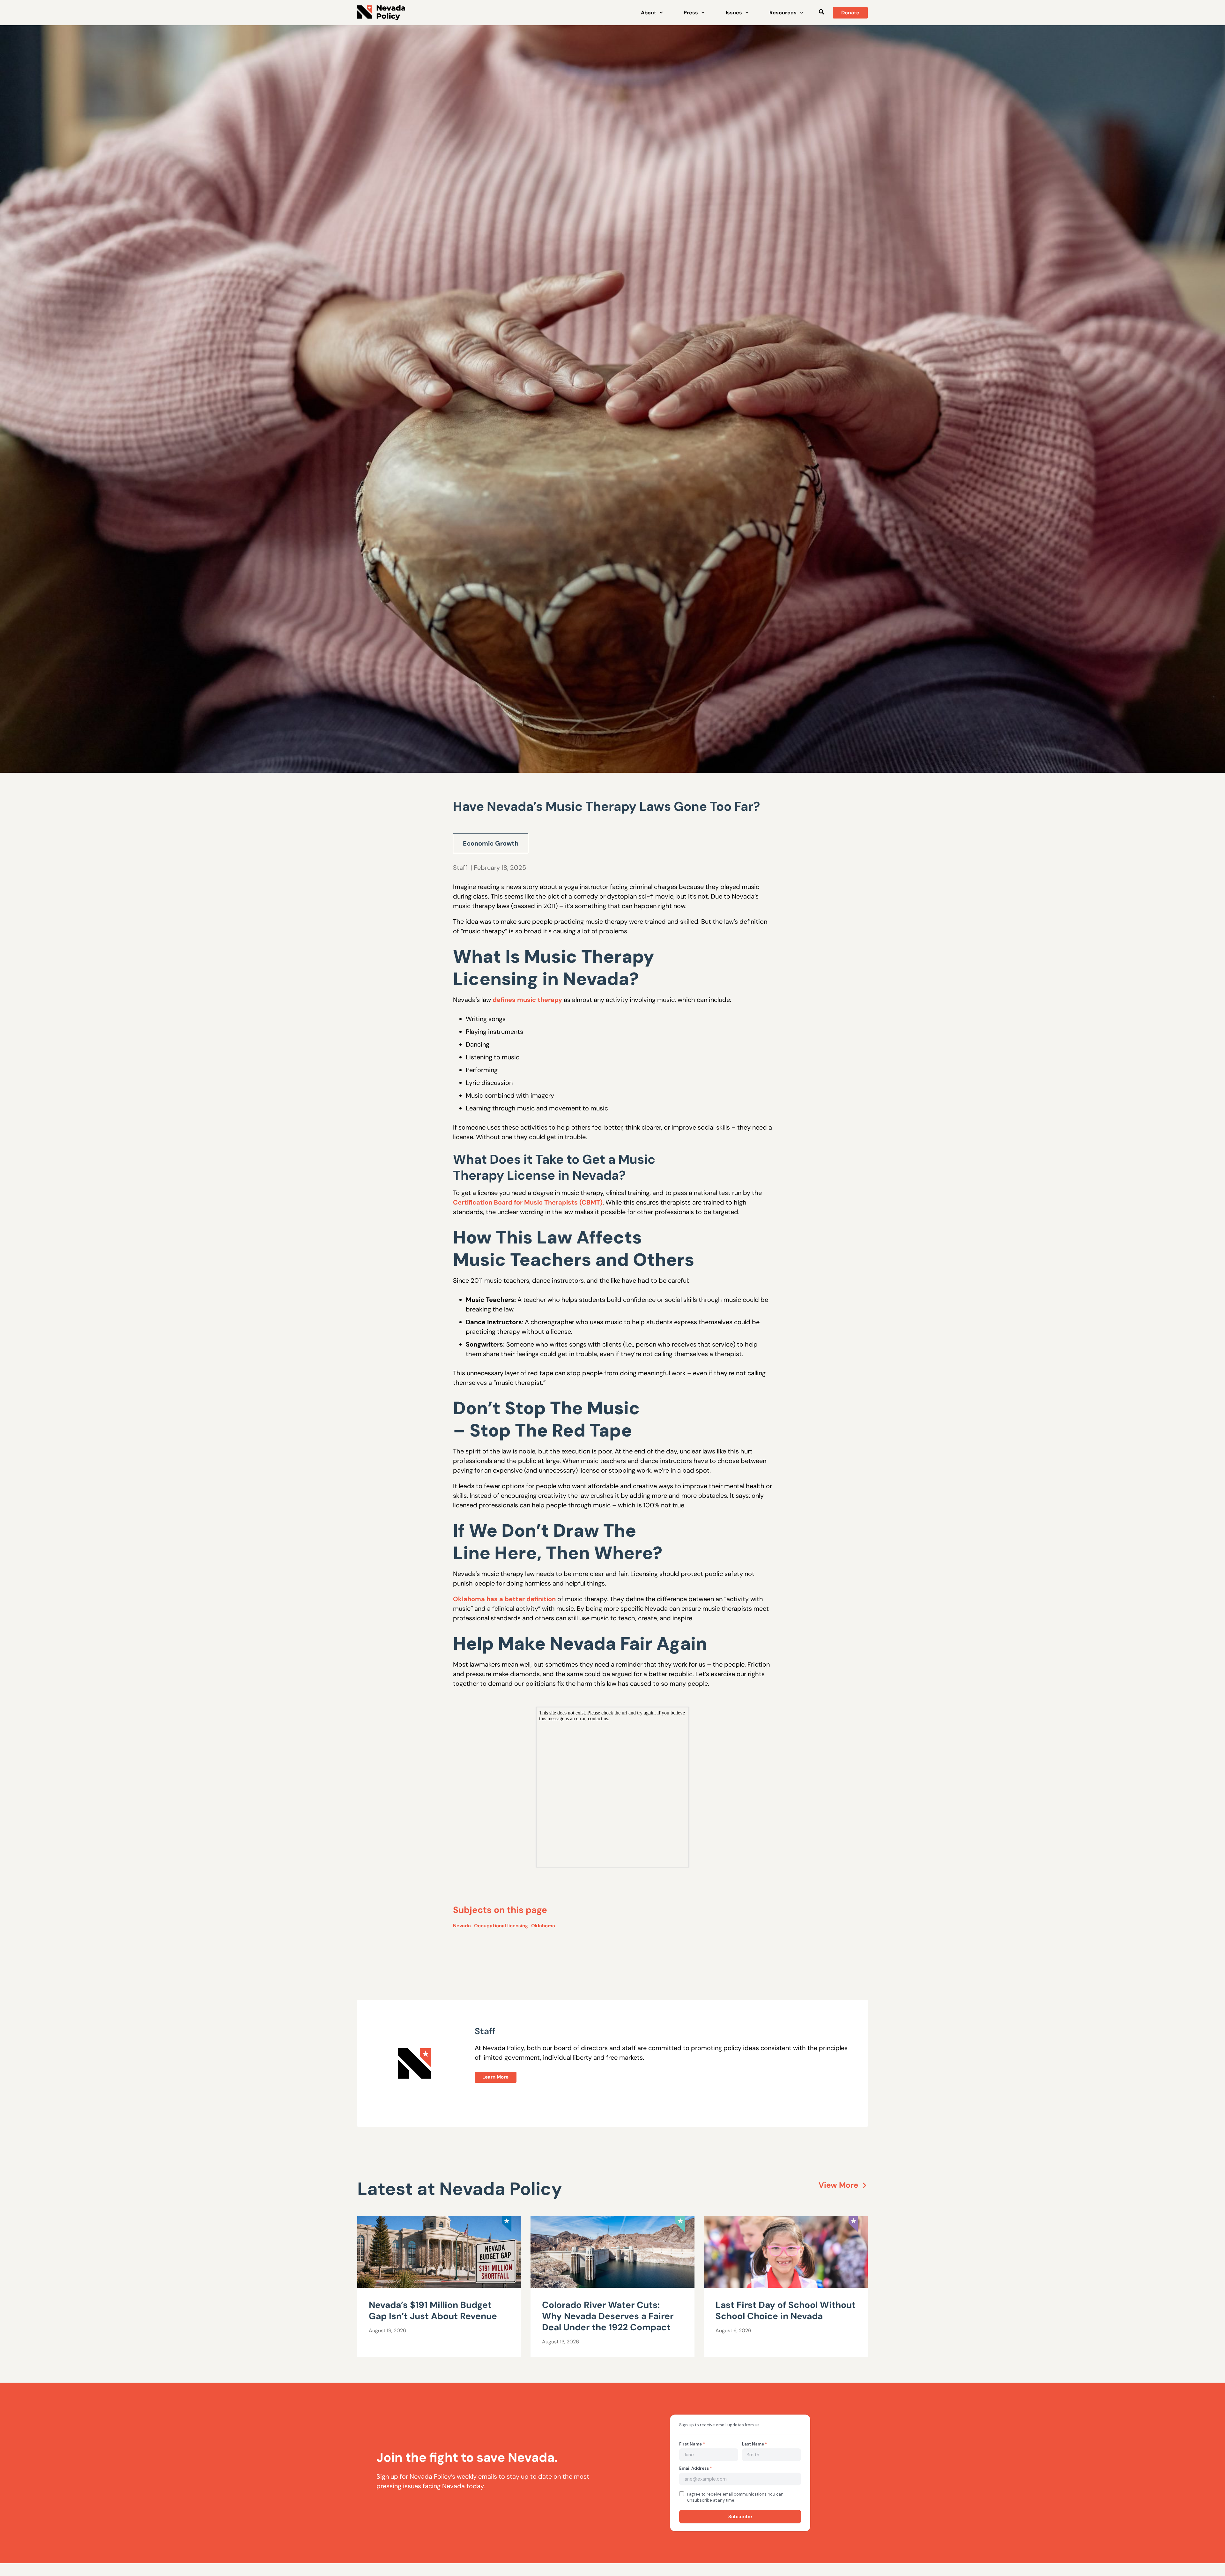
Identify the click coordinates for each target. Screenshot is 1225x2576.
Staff (460, 868)
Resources (783, 13)
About (649, 13)
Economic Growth (491, 843)
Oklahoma (543, 1926)
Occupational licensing (501, 1926)
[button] (821, 12)
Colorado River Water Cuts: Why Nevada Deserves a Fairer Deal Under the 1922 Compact (608, 2316)
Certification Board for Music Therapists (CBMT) (528, 1202)
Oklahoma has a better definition (504, 1599)
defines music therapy (527, 1000)
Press (691, 13)
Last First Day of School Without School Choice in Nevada (786, 2311)
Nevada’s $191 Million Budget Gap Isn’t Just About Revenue (433, 2311)
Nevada (462, 1926)
